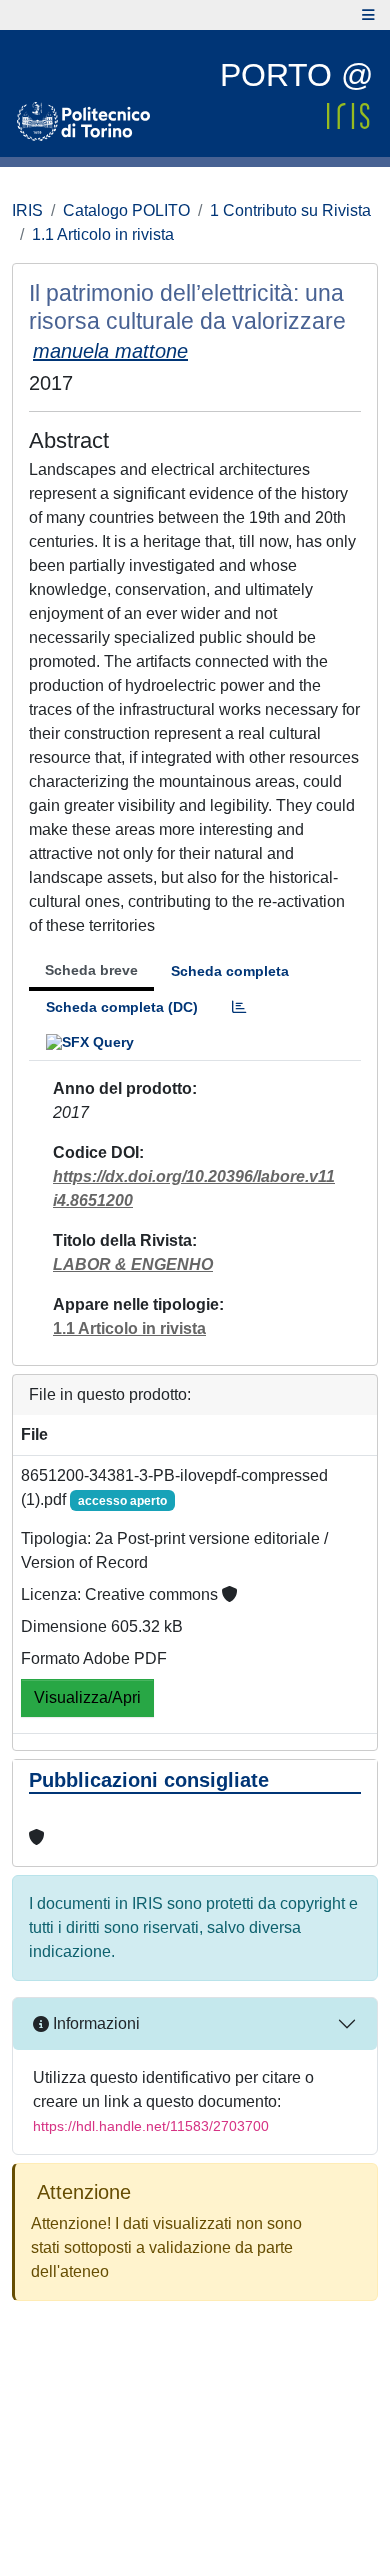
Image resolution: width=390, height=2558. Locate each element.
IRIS (27, 210)
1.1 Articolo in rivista (103, 234)
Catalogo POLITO (126, 210)
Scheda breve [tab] (91, 970)
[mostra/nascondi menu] (368, 15)
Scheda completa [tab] (230, 971)
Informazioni (94, 2023)
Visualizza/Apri (87, 1697)
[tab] (239, 1007)
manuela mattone (110, 351)
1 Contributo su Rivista (290, 210)
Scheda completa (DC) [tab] (122, 1007)
